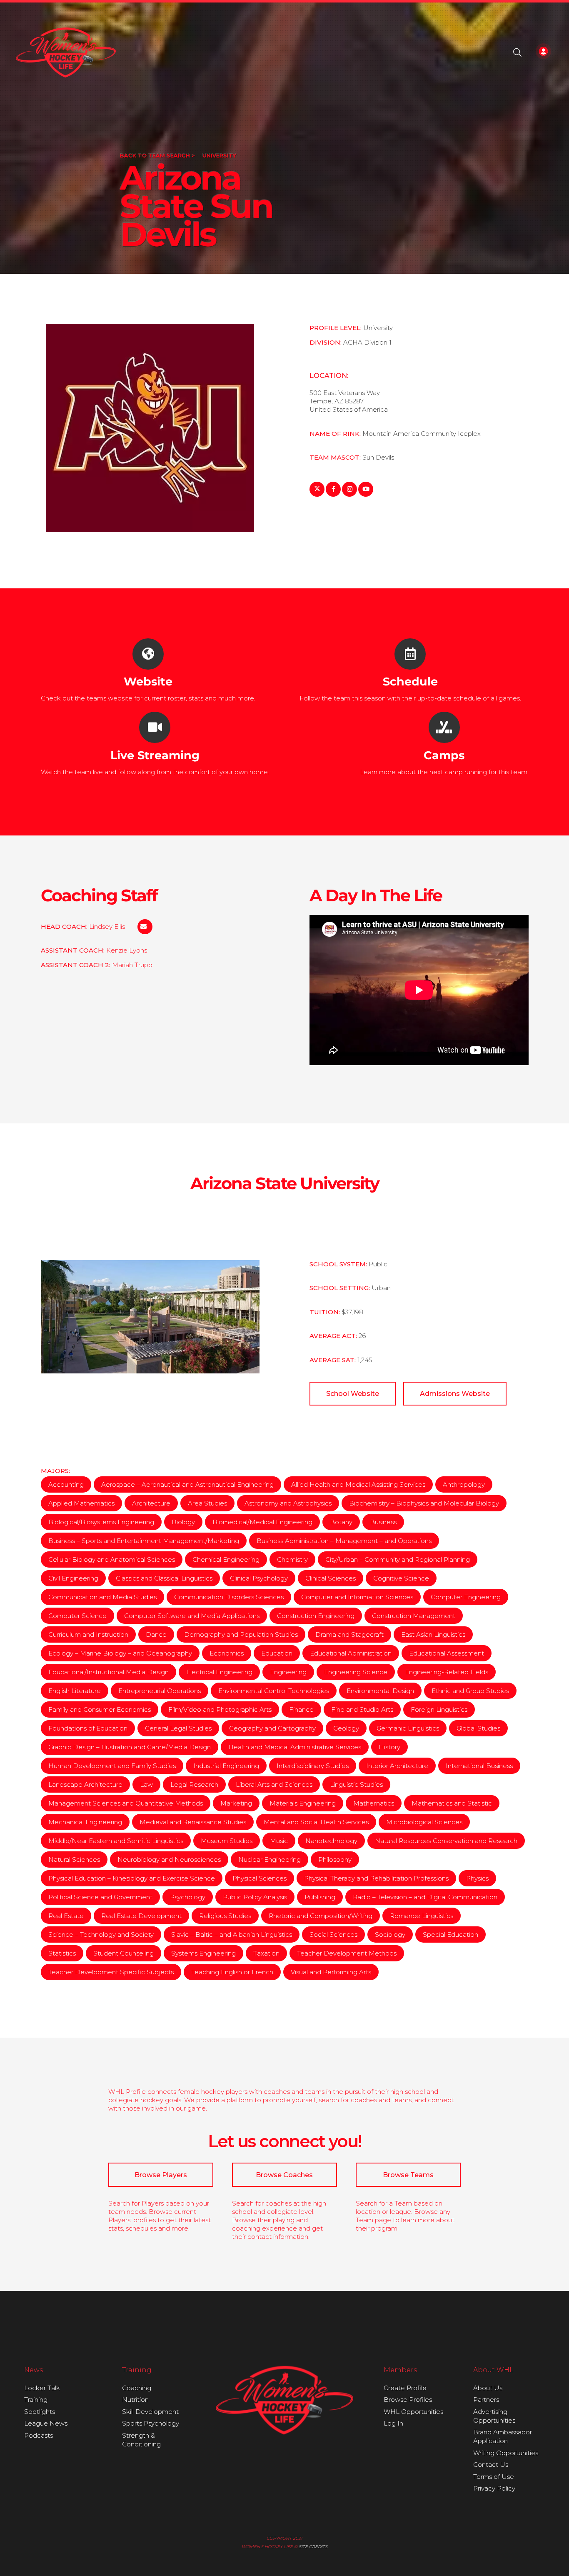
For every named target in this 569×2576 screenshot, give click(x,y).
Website (148, 682)
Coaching (137, 2388)
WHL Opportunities (413, 2412)
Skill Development (150, 2412)
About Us (488, 2388)
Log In (393, 2423)
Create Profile (405, 2388)
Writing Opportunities (506, 2453)
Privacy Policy (494, 2488)
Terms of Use (494, 2477)
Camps (444, 755)
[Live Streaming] (155, 727)
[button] (517, 53)
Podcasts (39, 2435)
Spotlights (40, 2412)
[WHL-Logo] (66, 53)
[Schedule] (410, 654)
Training (36, 2400)
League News (46, 2423)
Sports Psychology (151, 2423)
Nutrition (135, 2400)
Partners (486, 2400)
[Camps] (444, 727)
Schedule (410, 682)
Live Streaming (155, 755)
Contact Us (491, 2465)
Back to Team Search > (157, 155)
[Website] (148, 654)
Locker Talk (42, 2388)
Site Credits (313, 2547)
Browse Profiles (408, 2400)
